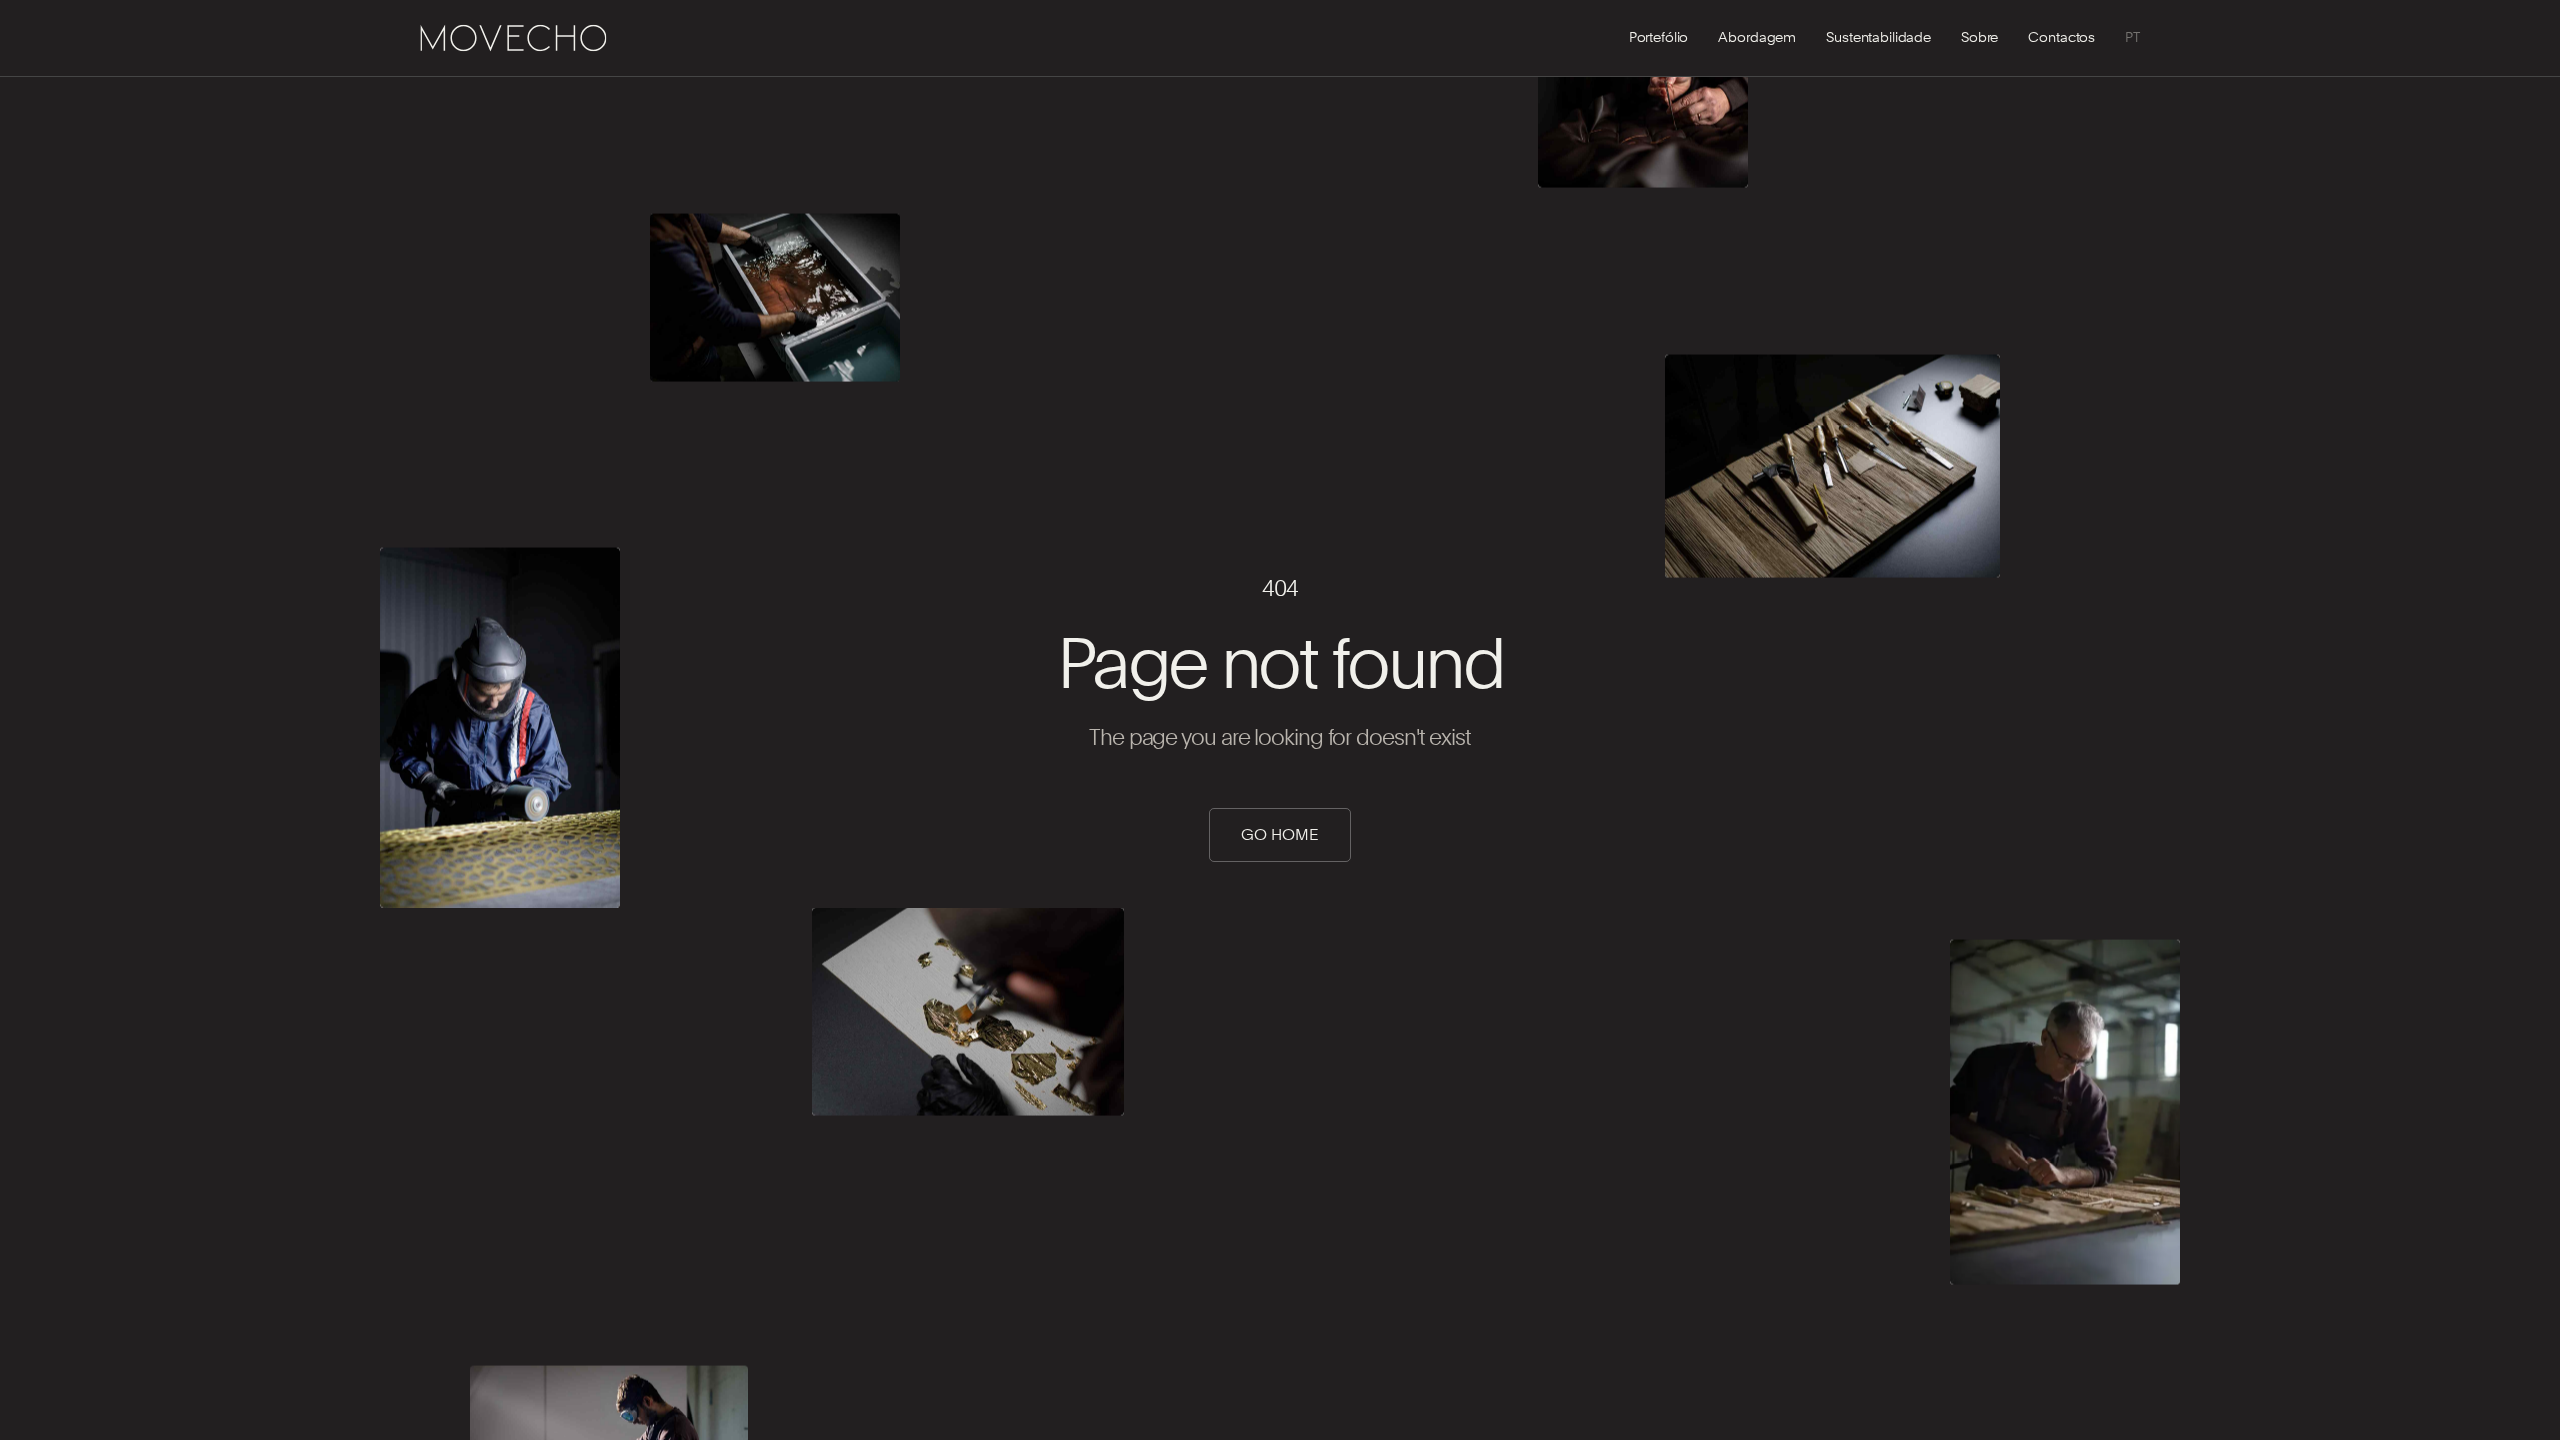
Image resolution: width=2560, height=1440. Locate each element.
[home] (513, 38)
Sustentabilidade (1878, 37)
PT (2132, 37)
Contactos (2061, 37)
